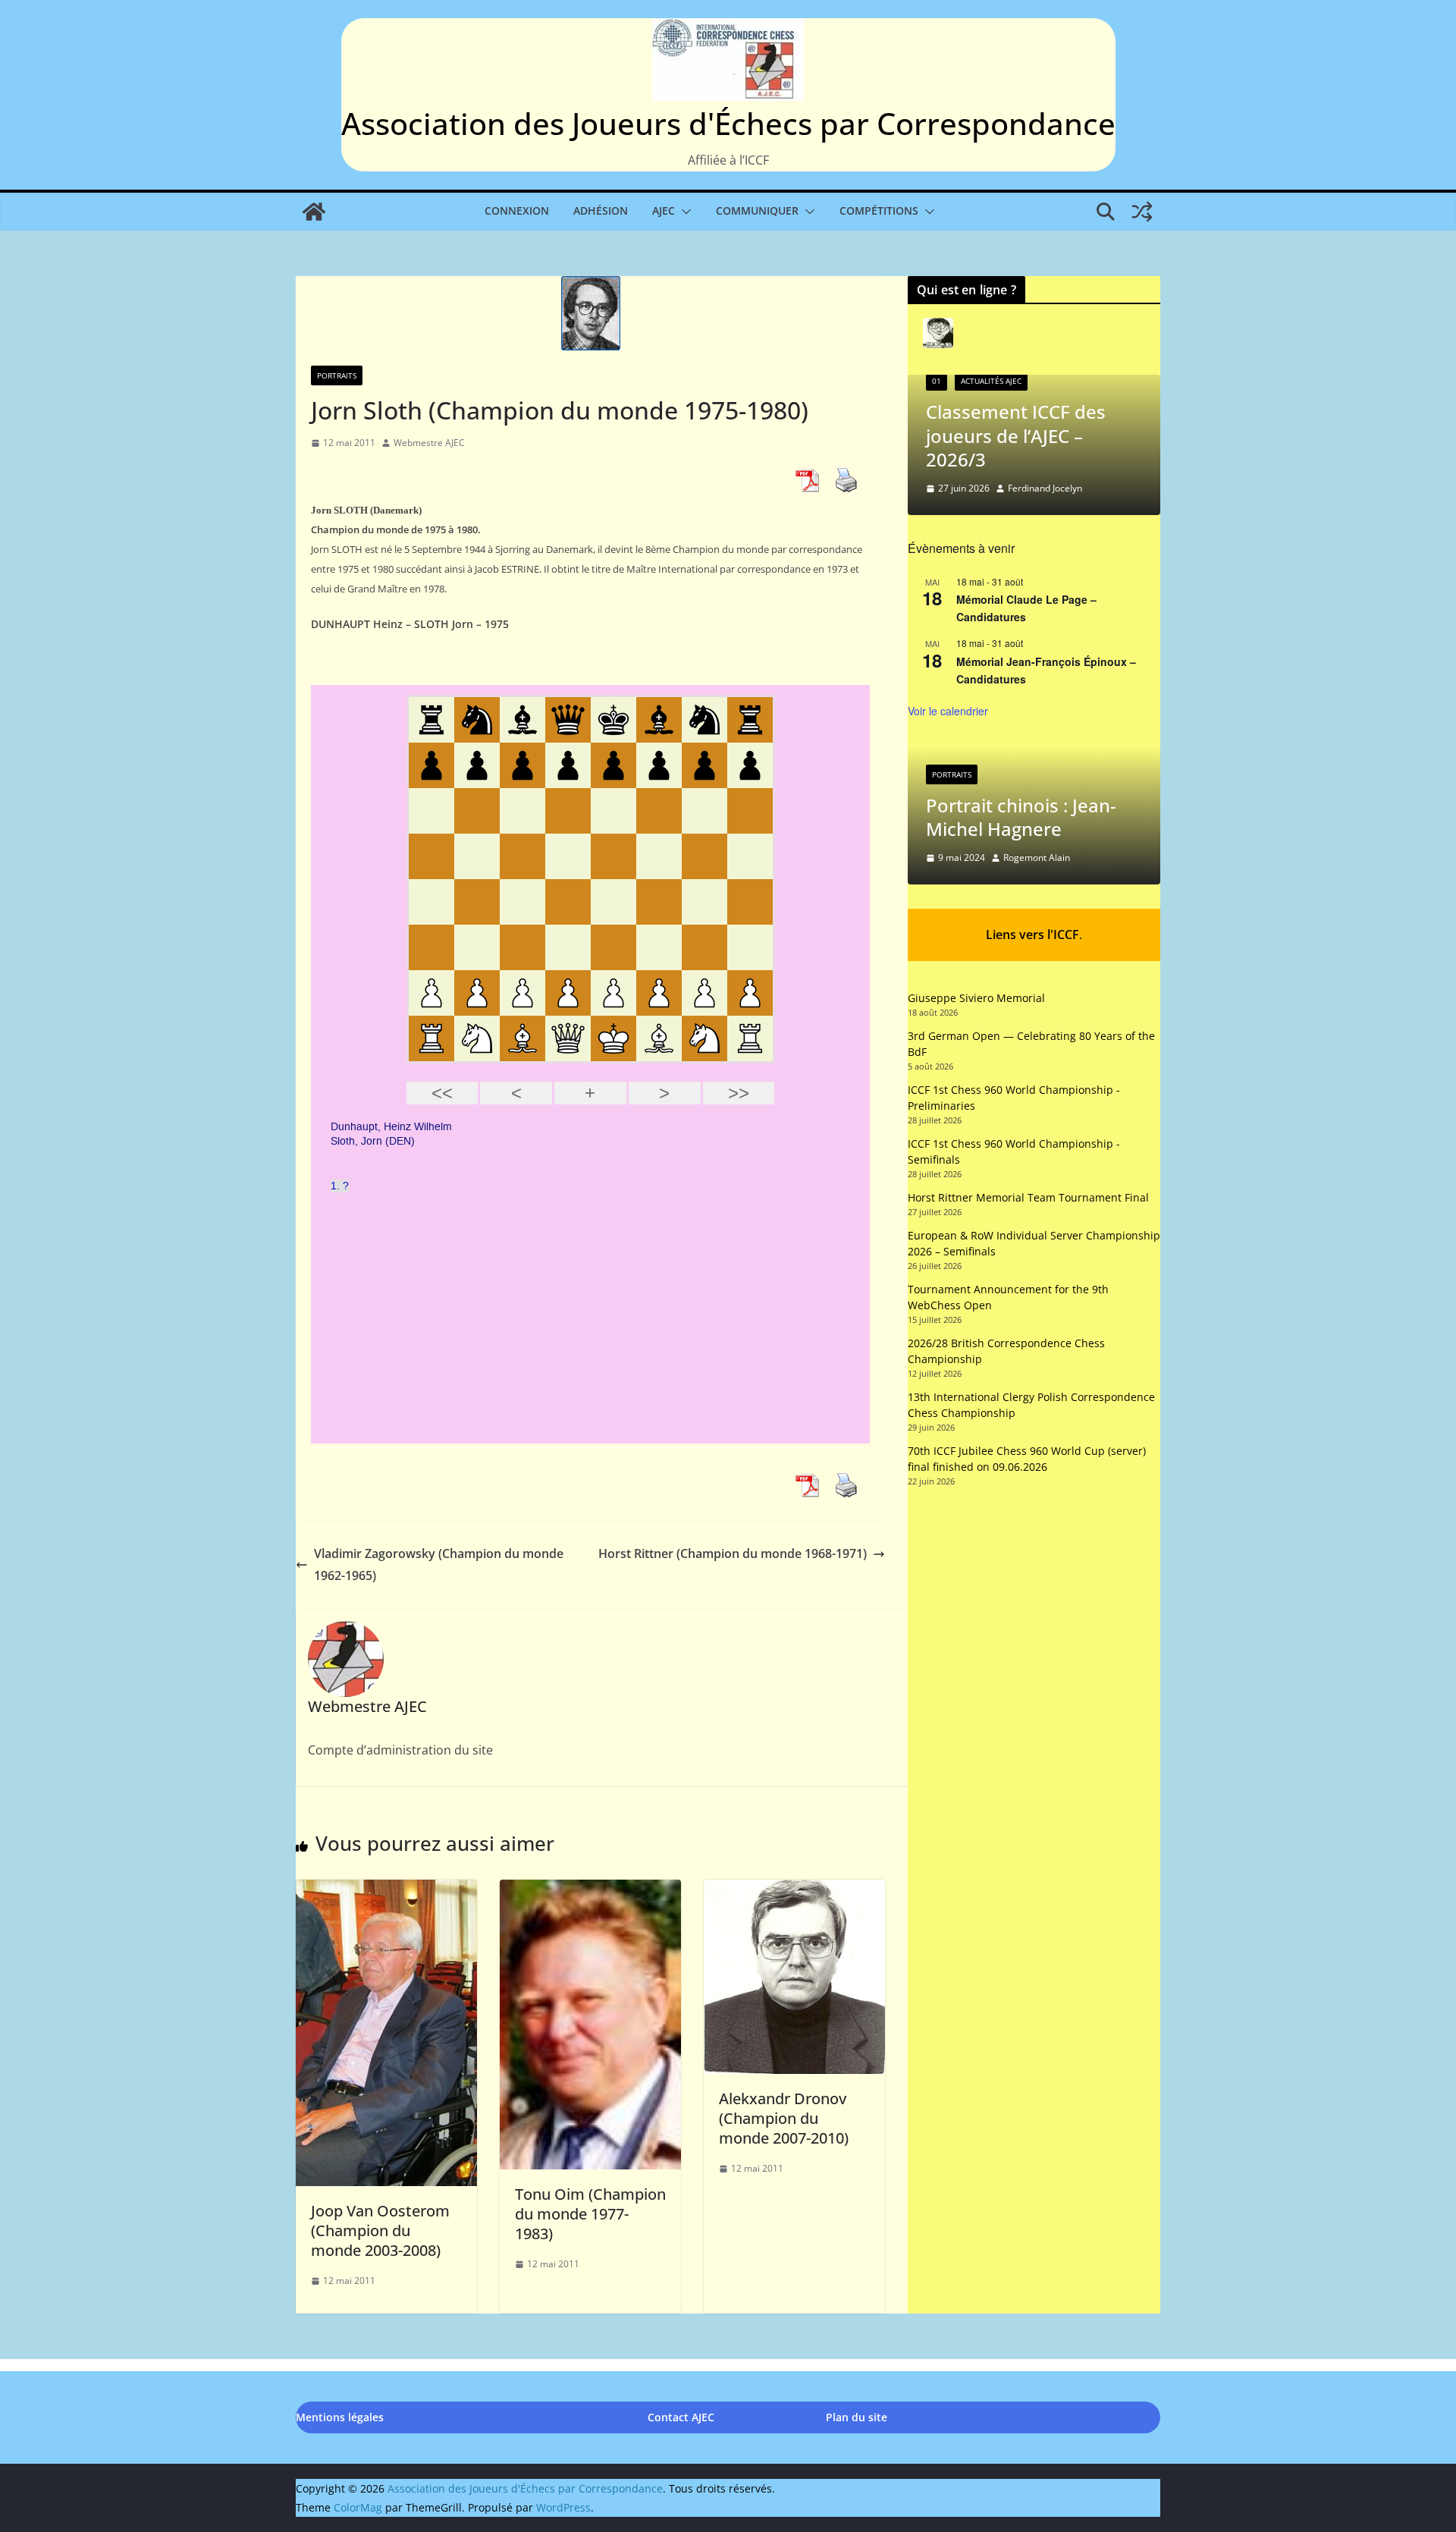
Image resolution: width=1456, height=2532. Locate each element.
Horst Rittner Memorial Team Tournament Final (1028, 1197)
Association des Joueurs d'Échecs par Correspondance (728, 123)
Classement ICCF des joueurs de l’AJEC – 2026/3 (1016, 435)
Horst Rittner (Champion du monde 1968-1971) (733, 1553)
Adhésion (601, 210)
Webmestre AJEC (429, 443)
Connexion (517, 210)
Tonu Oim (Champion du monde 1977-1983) (590, 2214)
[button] (683, 212)
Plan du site (857, 2417)
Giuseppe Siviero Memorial (976, 998)
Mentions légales (340, 2417)
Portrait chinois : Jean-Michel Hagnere (1021, 817)
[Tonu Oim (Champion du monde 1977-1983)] (590, 1890)
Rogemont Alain (1037, 858)
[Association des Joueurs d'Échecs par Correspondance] (314, 212)
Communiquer (757, 210)
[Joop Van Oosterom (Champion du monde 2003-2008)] (386, 1890)
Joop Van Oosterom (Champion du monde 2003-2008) (380, 2230)
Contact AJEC (681, 2417)
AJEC (664, 210)
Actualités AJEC (991, 381)
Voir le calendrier (948, 711)
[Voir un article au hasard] (1142, 212)
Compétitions (879, 210)
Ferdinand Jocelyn (1045, 488)
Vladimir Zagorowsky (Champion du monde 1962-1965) (439, 1564)
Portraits (337, 375)
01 (937, 381)
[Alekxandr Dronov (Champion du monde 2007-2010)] (794, 1890)
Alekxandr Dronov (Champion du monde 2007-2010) (784, 2118)
